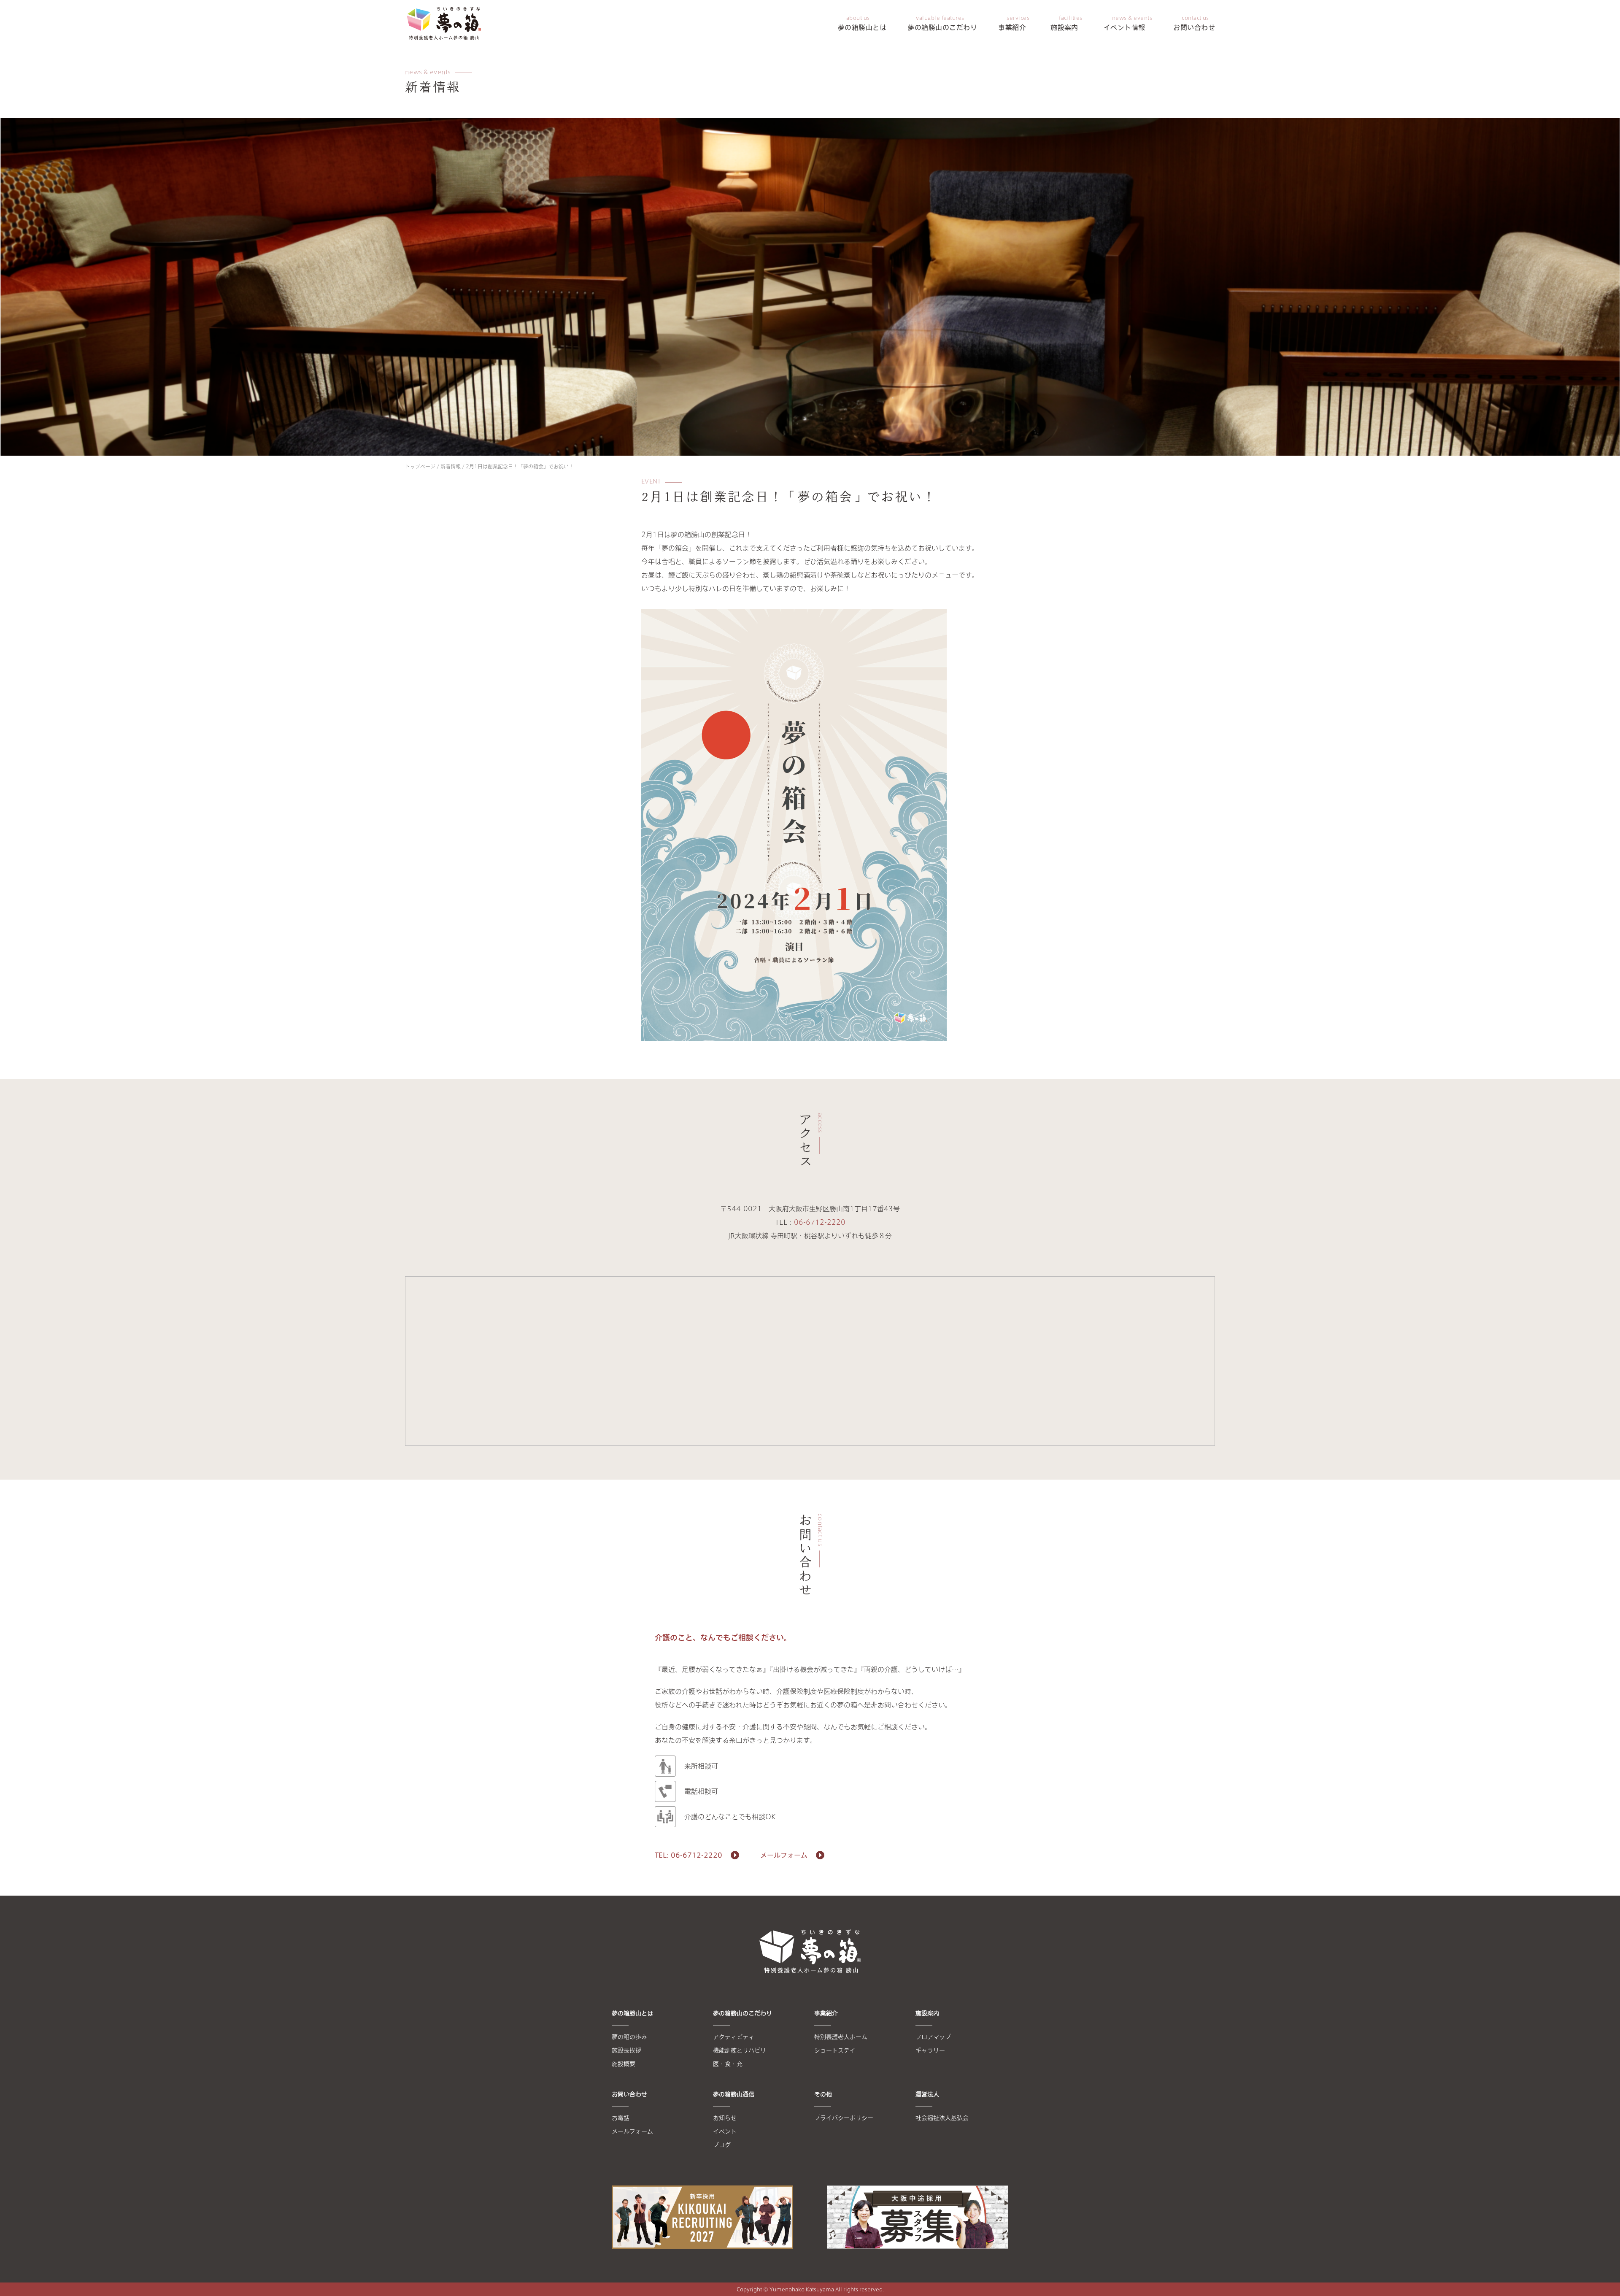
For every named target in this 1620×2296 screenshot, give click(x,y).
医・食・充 (728, 2064)
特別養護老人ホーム (841, 2037)
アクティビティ (734, 2037)
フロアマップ (933, 2037)
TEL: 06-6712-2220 (688, 1855)
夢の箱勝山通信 (734, 2094)
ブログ (722, 2145)
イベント (725, 2131)
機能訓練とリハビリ (740, 2050)
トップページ (420, 466)
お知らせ (725, 2118)
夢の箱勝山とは (862, 23)
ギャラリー (930, 2050)
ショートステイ (835, 2050)
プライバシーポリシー (844, 2118)
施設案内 (1066, 23)
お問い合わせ (1194, 23)
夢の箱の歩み (629, 2037)
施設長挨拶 (626, 2050)
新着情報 (451, 466)
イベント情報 (1128, 23)
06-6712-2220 (820, 1222)
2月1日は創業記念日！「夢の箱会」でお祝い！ (520, 466)
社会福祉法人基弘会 (942, 2118)
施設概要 (624, 2064)
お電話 (621, 2118)
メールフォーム (784, 1855)
